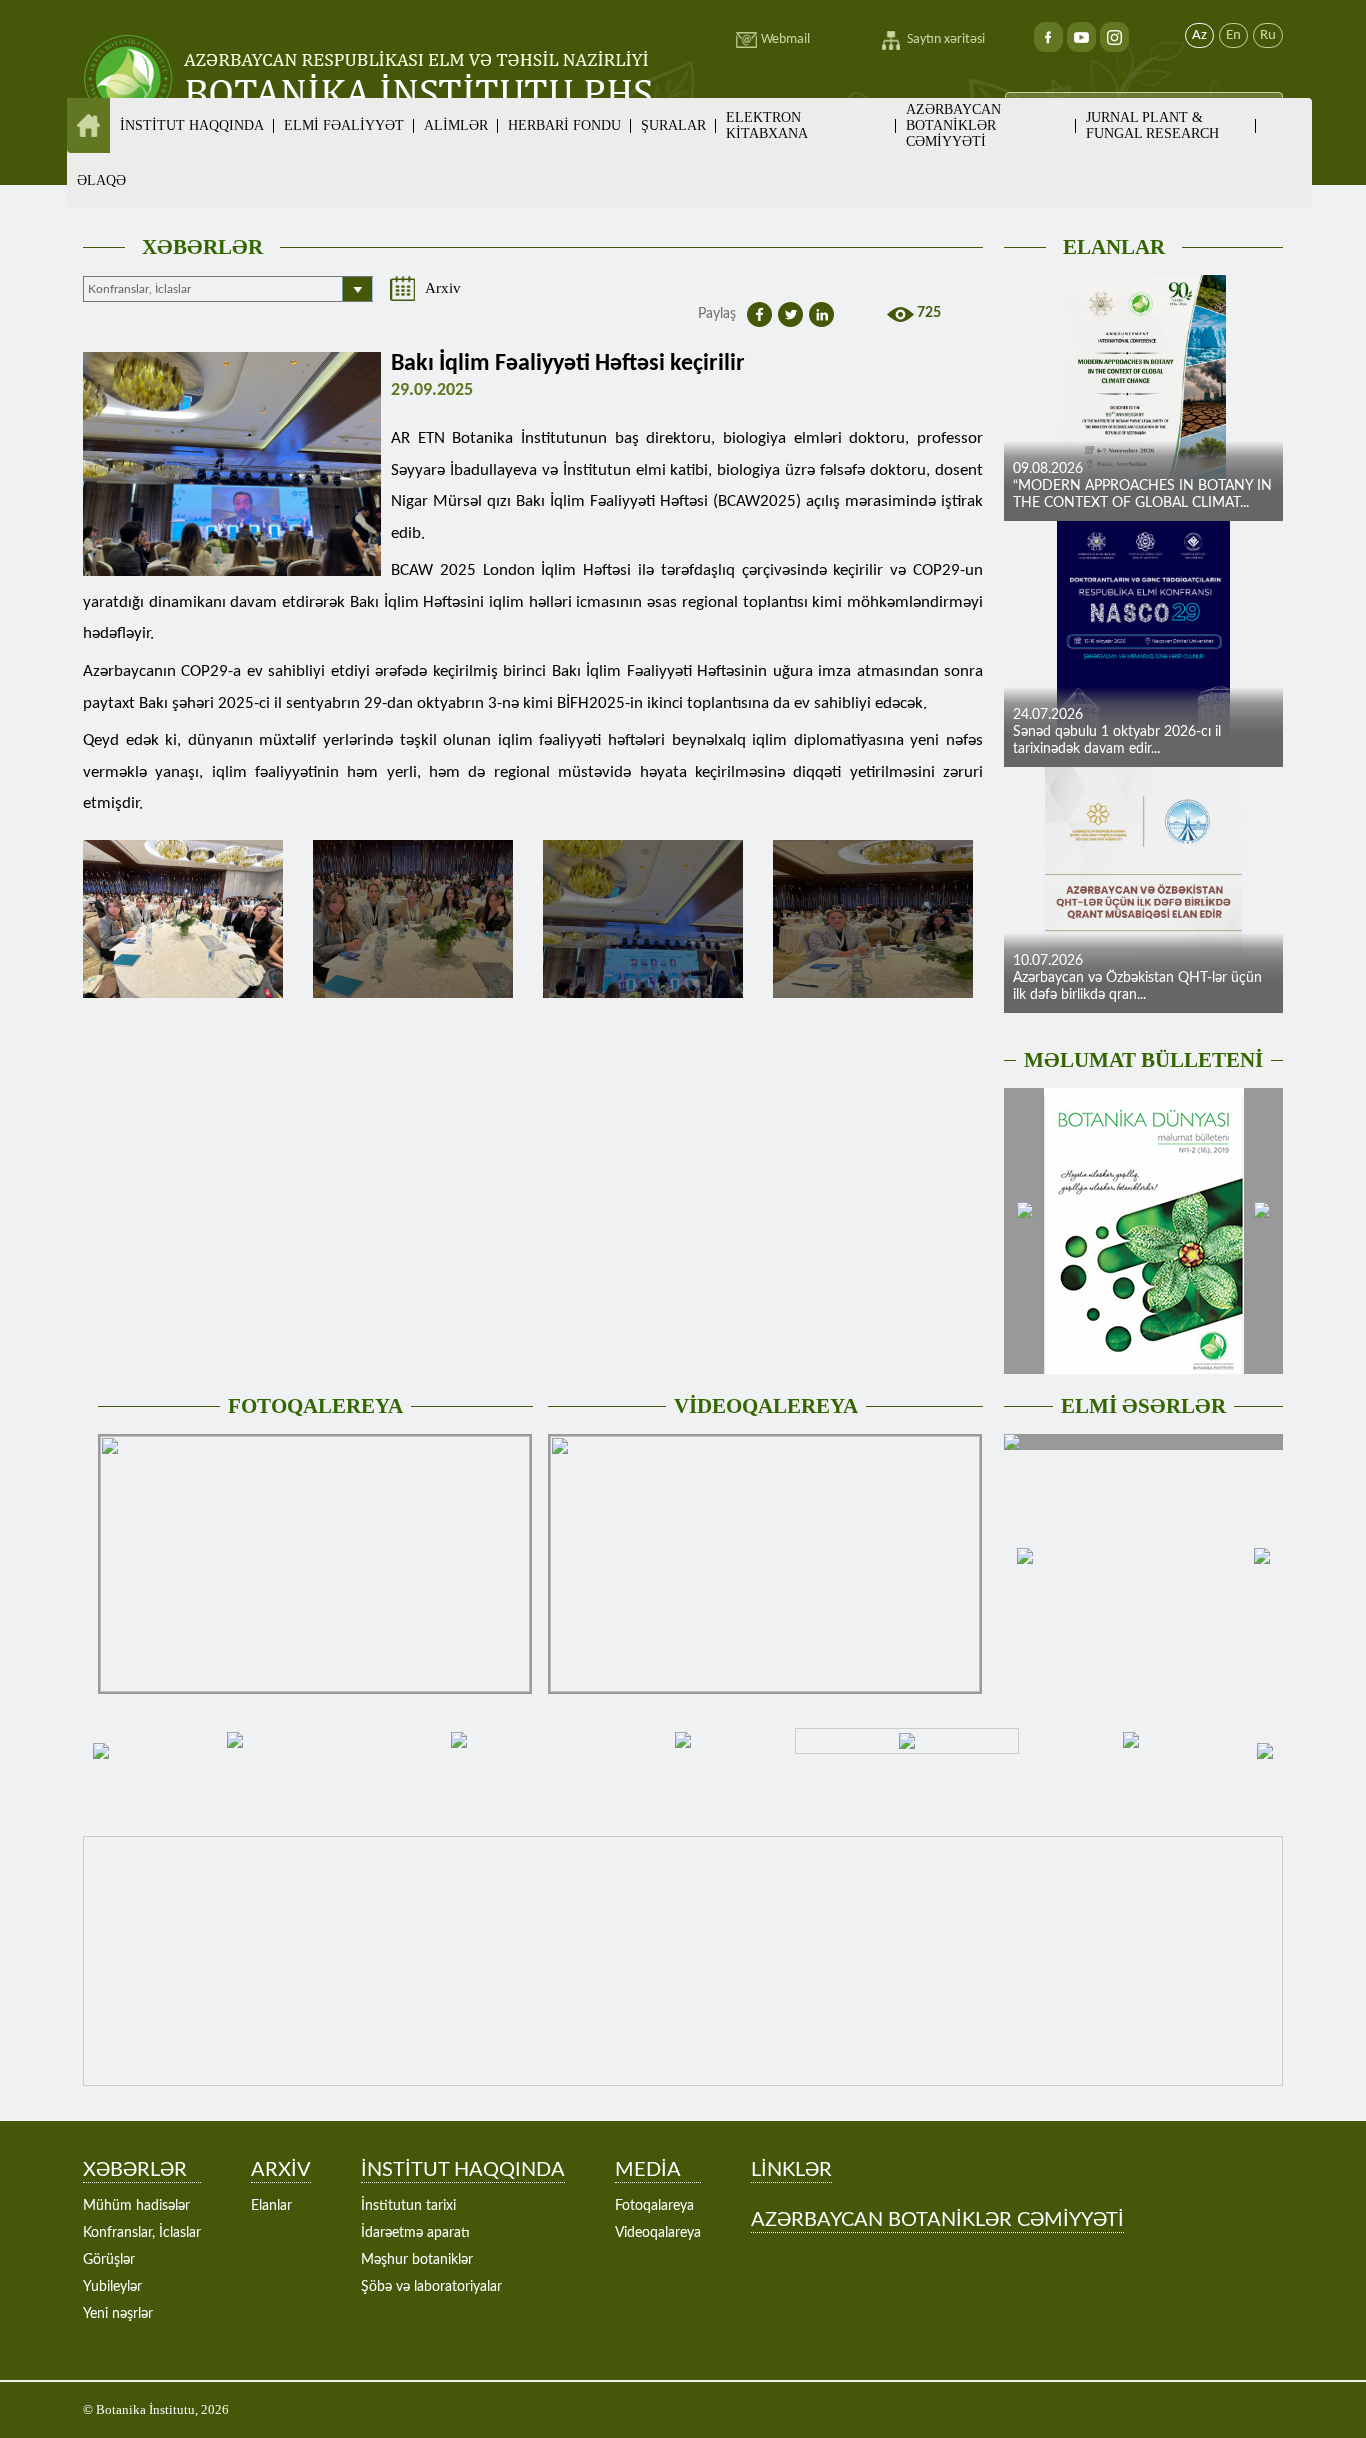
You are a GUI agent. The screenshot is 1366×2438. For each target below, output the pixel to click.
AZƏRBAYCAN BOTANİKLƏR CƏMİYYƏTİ (953, 125)
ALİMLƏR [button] (456, 125)
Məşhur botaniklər (417, 2260)
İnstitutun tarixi (408, 2206)
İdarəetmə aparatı (415, 2233)
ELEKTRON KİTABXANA (767, 125)
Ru (1268, 35)
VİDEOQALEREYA (766, 1406)
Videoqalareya (658, 2233)
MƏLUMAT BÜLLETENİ (1143, 1060)
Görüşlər (109, 2260)
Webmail (785, 39)
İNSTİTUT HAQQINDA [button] (192, 125)
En (1233, 35)
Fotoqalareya (654, 2206)
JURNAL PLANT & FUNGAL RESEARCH (1152, 125)
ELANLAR (1114, 247)
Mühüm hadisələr (136, 2206)
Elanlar (271, 2206)
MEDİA (648, 2170)
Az (1199, 35)
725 (929, 313)
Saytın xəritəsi (946, 39)
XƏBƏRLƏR (202, 247)
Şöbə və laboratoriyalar (431, 2287)
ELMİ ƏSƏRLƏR (1143, 1406)
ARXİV (281, 2170)
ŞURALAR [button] (673, 125)
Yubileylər (112, 2287)
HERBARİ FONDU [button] (564, 125)
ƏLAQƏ (101, 180)
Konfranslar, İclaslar (142, 2233)
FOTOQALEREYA (315, 1406)
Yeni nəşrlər (118, 2314)
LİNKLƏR (791, 2170)
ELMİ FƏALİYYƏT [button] (344, 125)
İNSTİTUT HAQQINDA (463, 2170)
